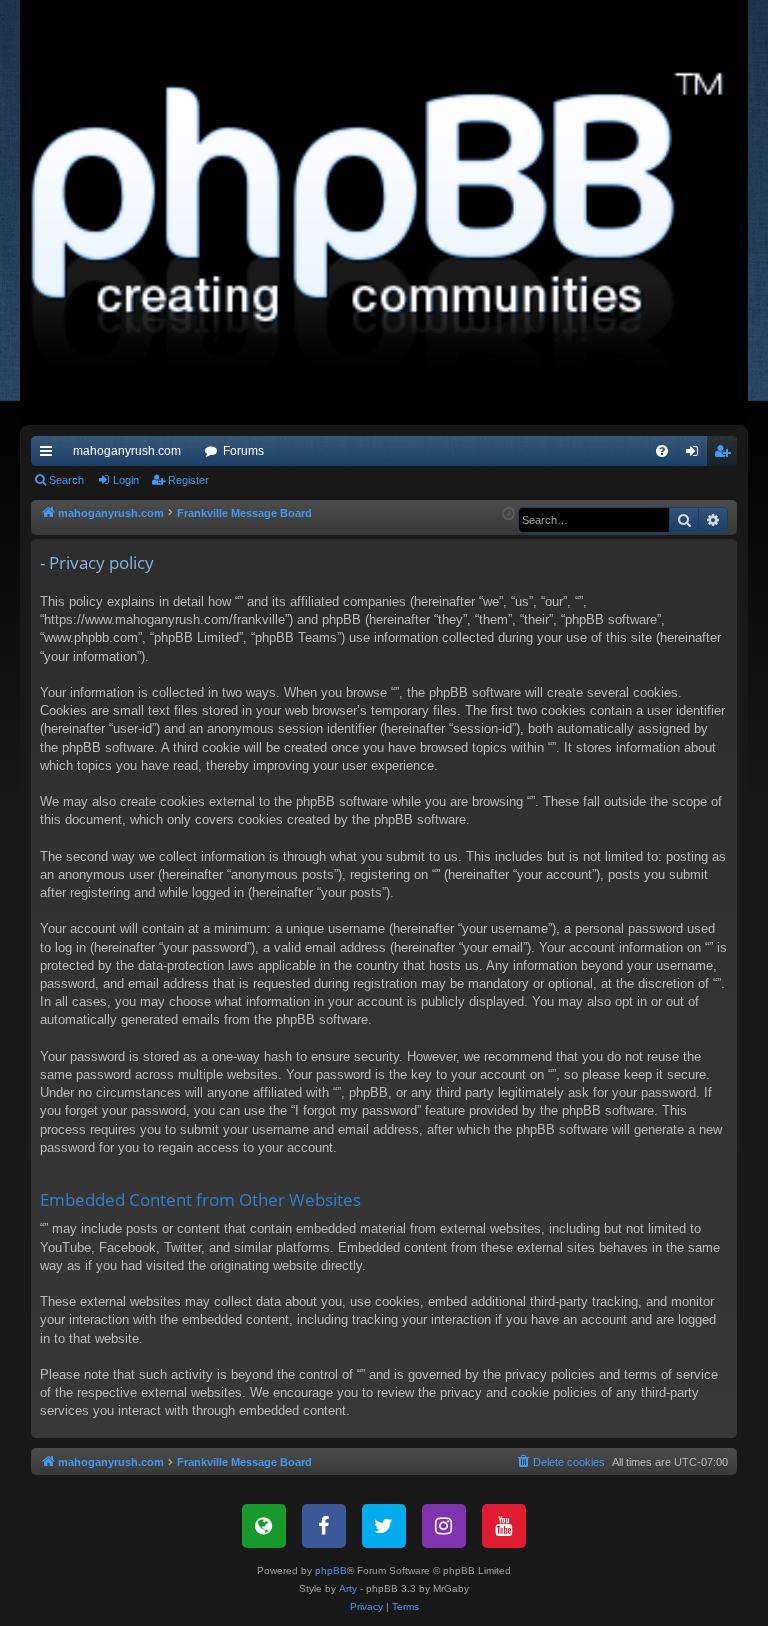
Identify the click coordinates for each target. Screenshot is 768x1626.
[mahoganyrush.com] (384, 212)
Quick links (50, 455)
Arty (348, 1588)
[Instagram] (444, 1526)
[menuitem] (662, 451)
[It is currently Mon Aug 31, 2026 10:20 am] (508, 514)
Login (126, 480)
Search (66, 480)
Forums (243, 451)
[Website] (264, 1526)
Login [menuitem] (696, 455)
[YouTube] (504, 1526)
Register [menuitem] (726, 455)
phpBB (331, 1570)
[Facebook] (324, 1526)
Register (188, 480)
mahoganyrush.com (127, 451)
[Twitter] (384, 1526)
